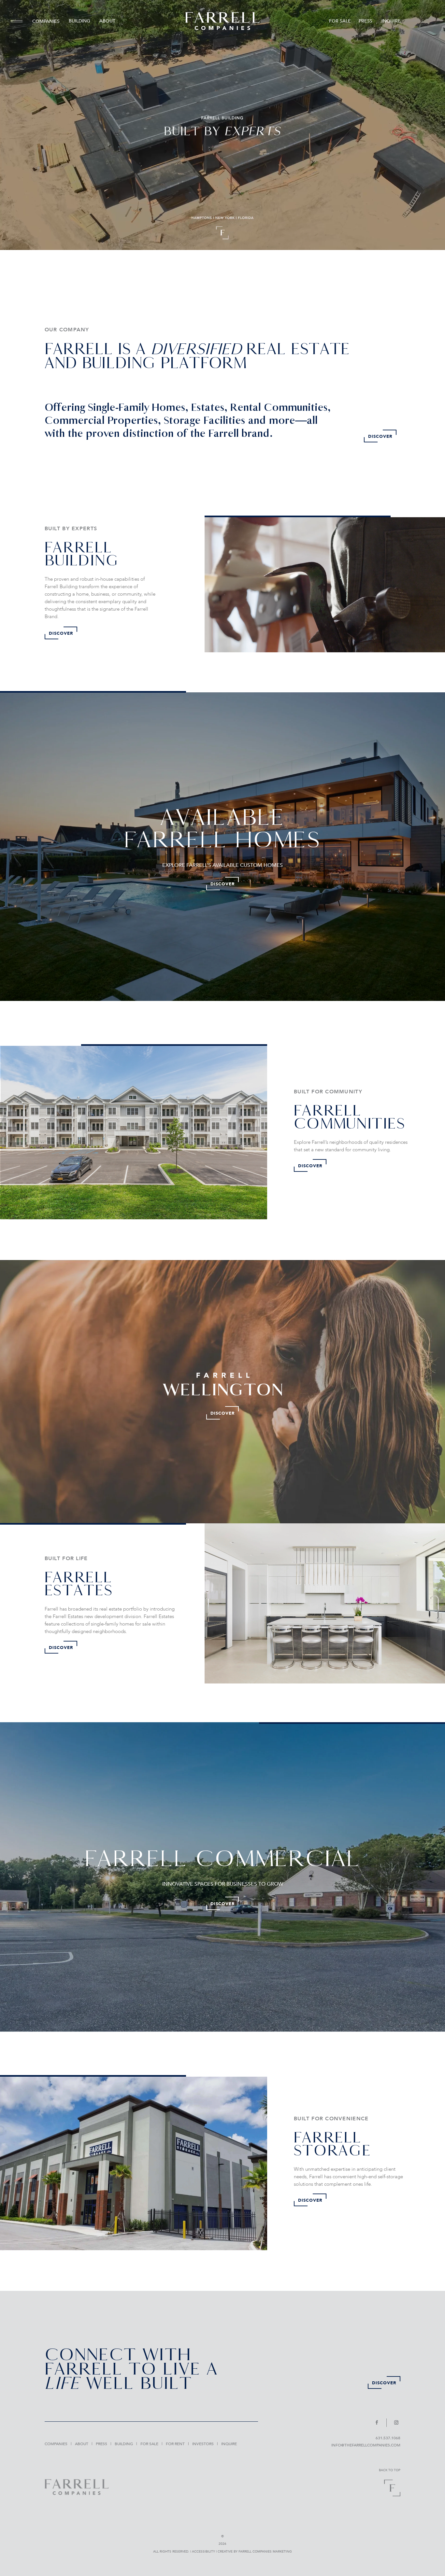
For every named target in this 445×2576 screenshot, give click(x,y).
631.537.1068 (388, 2438)
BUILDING (79, 21)
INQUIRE (391, 21)
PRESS (366, 21)
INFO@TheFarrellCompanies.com (366, 2445)
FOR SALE (340, 21)
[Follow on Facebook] (380, 2423)
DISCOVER (380, 436)
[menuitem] (19, 21)
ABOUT (107, 21)
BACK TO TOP (390, 2470)
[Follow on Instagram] (395, 2423)
